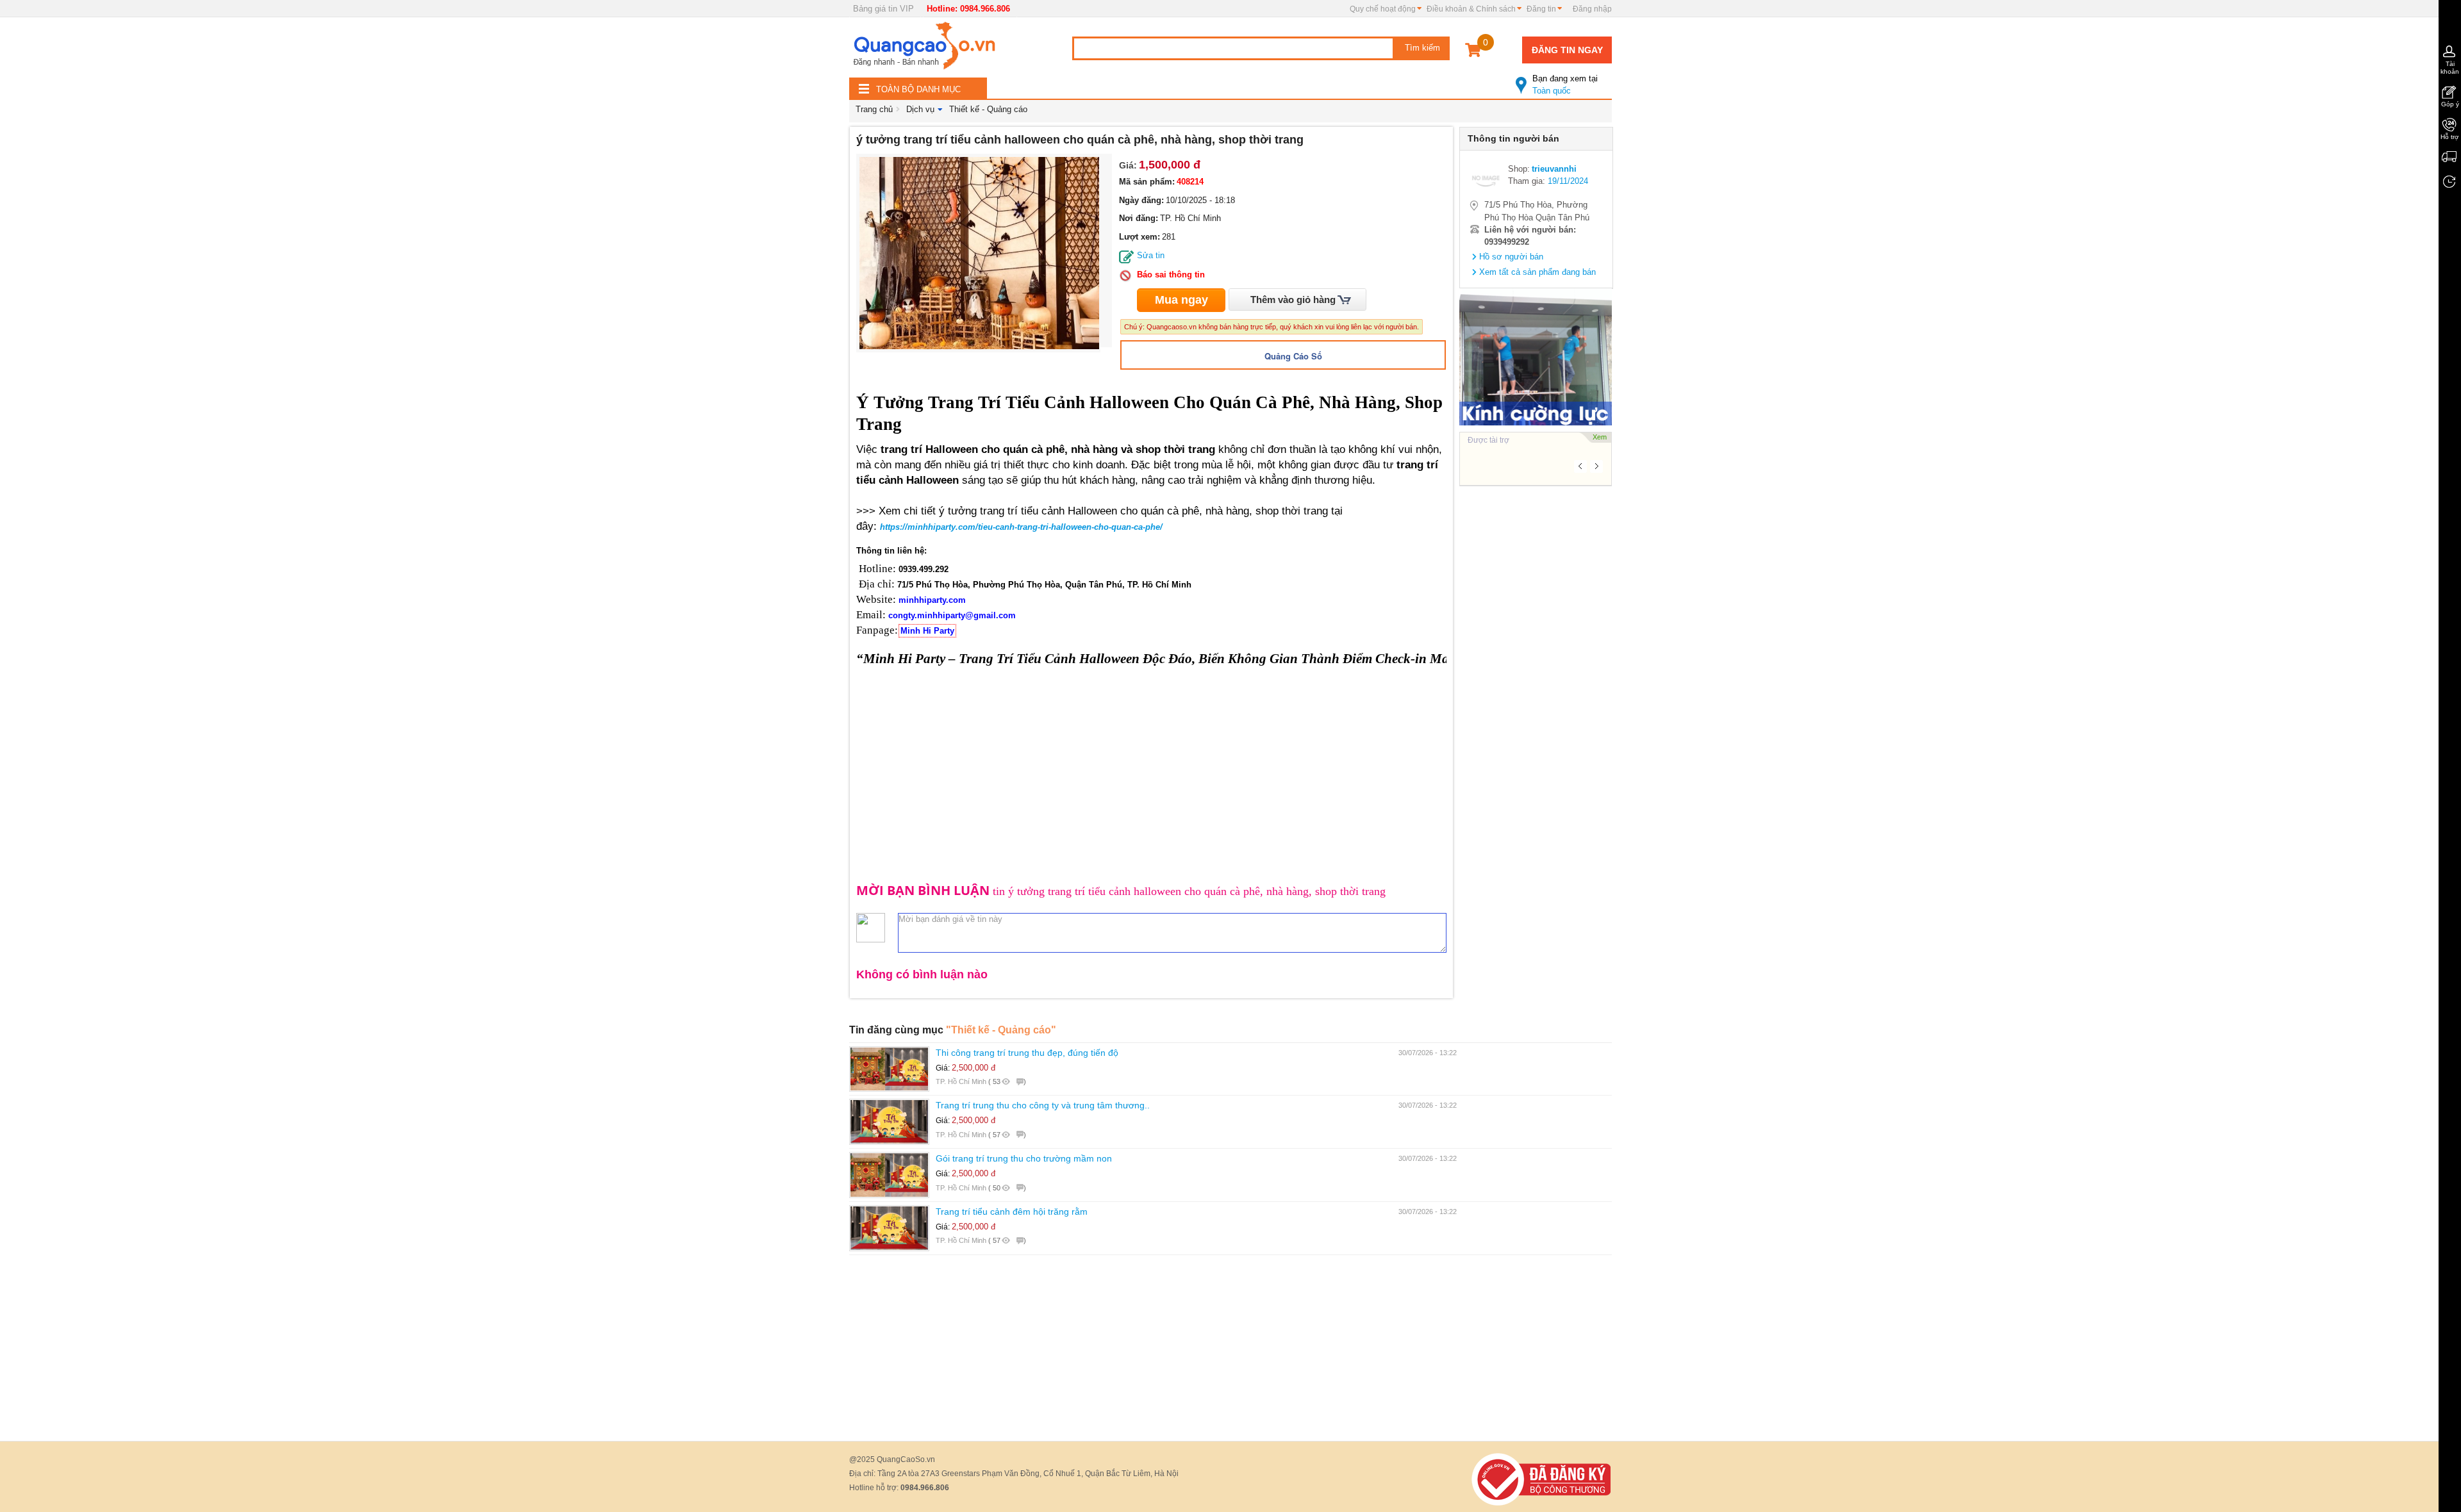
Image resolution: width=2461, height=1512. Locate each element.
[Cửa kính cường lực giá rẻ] (1536, 357)
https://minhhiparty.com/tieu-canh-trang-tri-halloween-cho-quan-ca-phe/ (1021, 527)
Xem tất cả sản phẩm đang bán (1537, 272)
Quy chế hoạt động (1383, 9)
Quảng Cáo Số (1293, 356)
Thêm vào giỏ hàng (1293, 300)
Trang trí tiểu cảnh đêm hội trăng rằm (1012, 1212)
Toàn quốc (1565, 85)
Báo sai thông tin (1171, 275)
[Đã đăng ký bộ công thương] (1541, 1478)
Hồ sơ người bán (1511, 257)
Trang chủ (874, 109)
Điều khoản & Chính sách (1471, 9)
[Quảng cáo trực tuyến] (926, 49)
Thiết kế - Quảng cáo (988, 109)
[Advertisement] (1536, 684)
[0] (1473, 52)
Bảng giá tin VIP (883, 9)
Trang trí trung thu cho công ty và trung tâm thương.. (1043, 1105)
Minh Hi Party (927, 631)
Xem (1600, 437)
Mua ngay (1181, 300)
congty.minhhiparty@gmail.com (952, 615)
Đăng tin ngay (1567, 50)
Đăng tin (1541, 9)
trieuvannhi (1554, 169)
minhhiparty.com (932, 600)
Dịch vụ (920, 109)
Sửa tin (1151, 255)
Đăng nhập (1592, 9)
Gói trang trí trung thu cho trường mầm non (1024, 1158)
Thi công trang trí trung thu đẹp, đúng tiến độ (1027, 1053)
